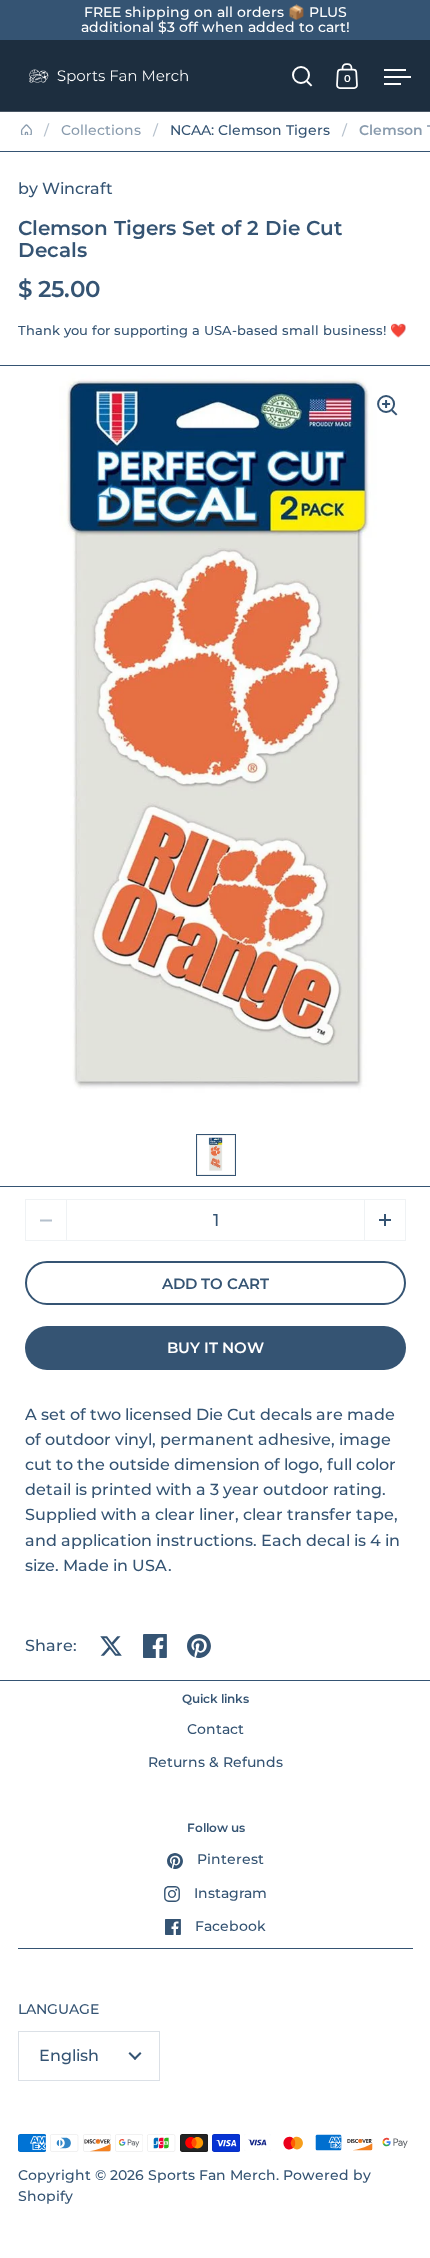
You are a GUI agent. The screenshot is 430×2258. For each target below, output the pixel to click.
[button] (385, 1220)
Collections (101, 130)
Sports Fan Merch (212, 2175)
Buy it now (215, 1348)
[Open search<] (302, 75)
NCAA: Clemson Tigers (250, 130)
